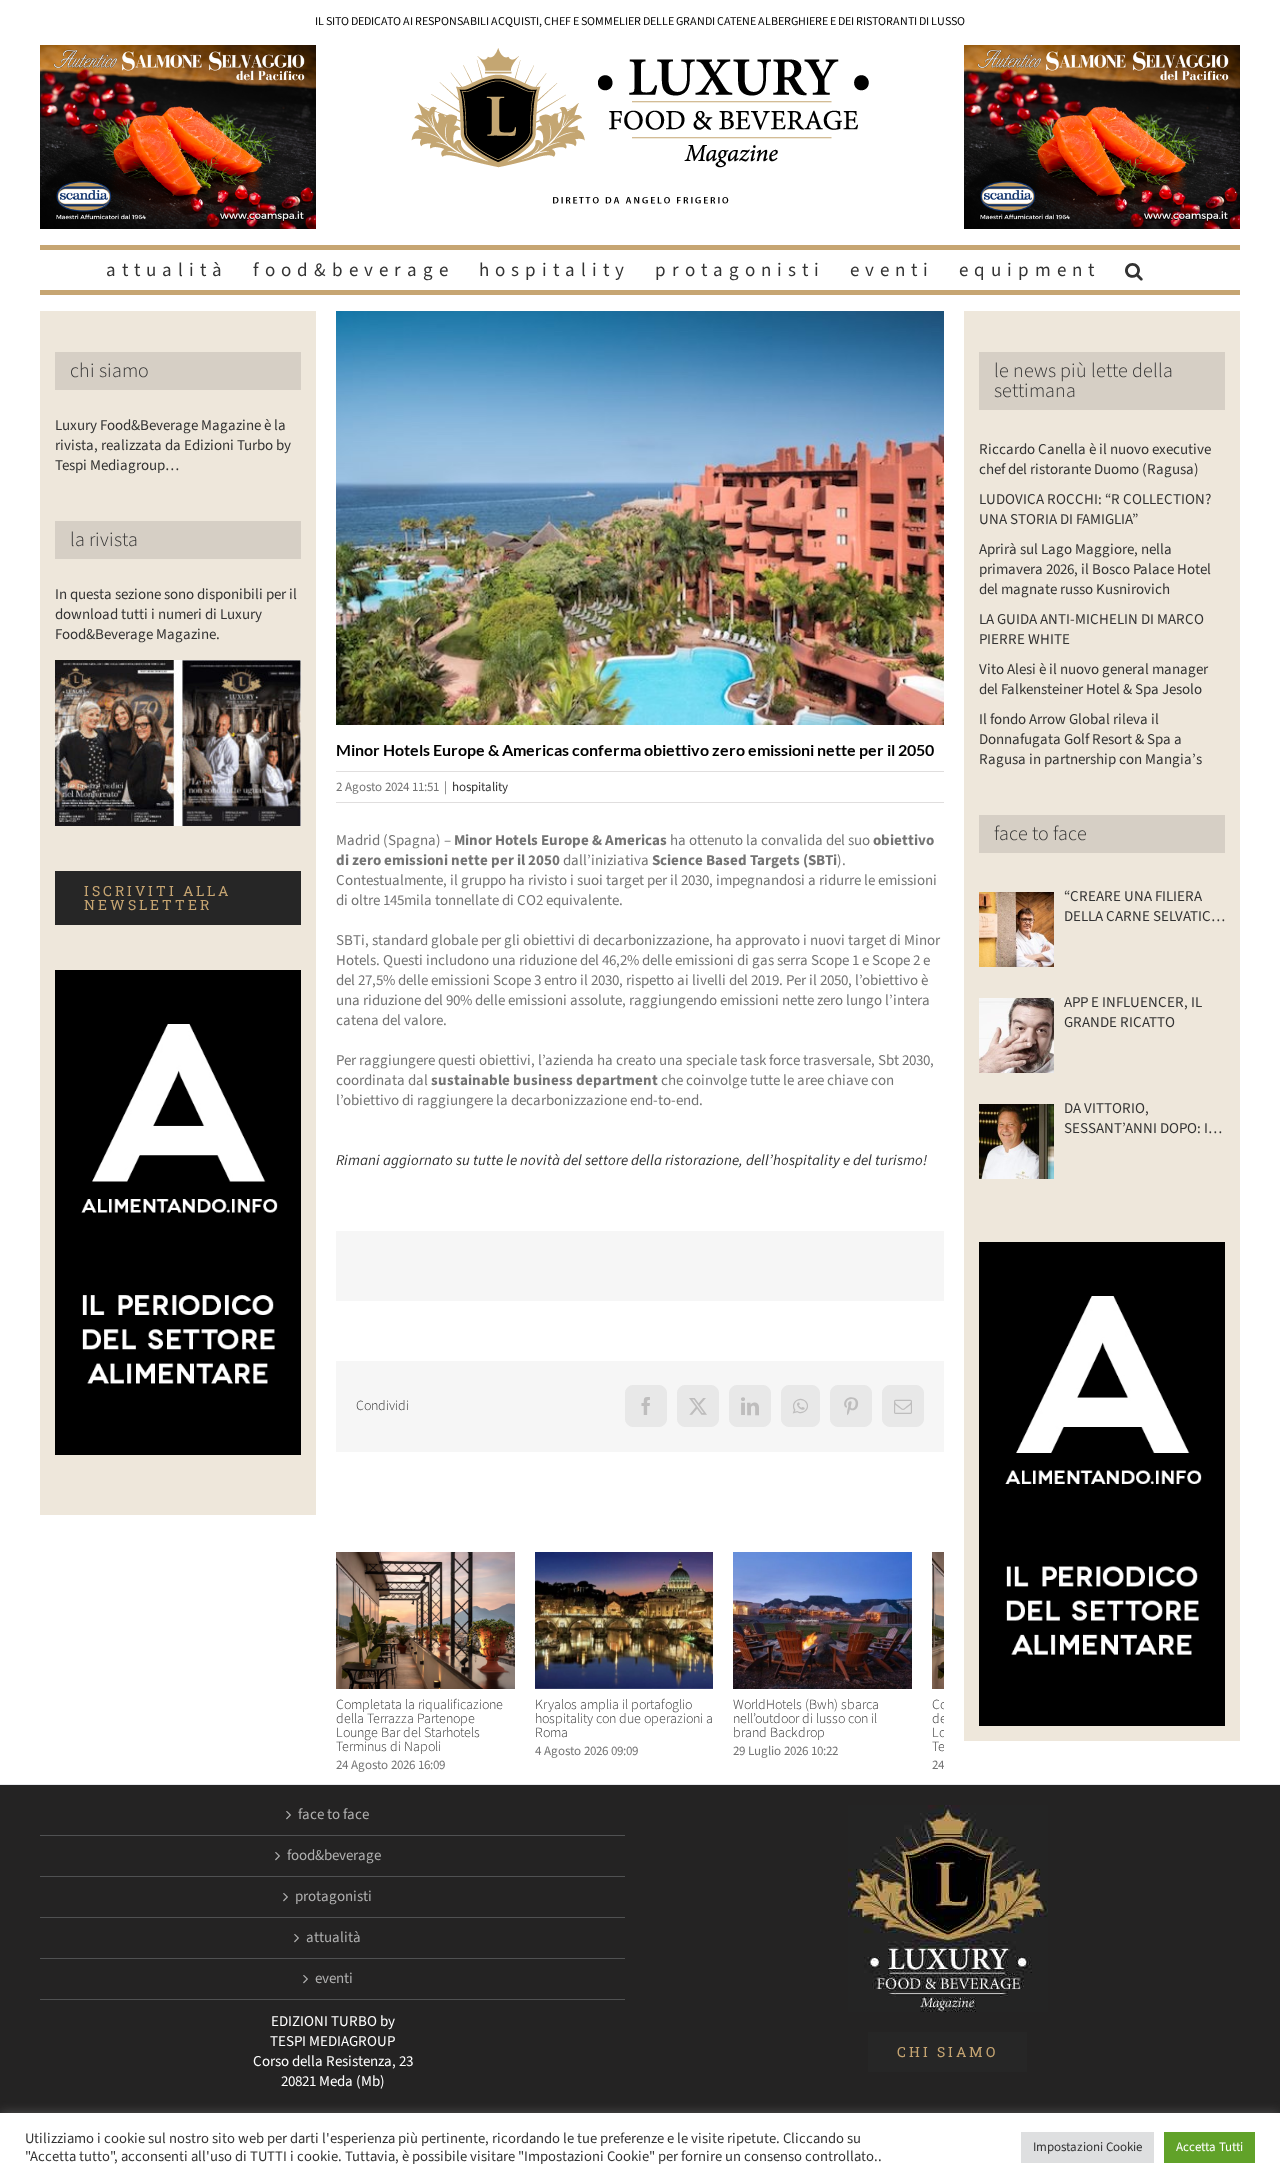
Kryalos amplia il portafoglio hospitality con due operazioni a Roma (634, 1727)
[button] (1137, 270)
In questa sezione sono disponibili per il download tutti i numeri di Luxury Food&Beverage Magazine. (176, 614)
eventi (334, 1987)
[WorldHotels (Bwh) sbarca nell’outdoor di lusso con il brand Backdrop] (849, 1562)
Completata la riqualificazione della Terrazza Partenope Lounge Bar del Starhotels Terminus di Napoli (428, 1734)
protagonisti (333, 1905)
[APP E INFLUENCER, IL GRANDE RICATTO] (1016, 1035)
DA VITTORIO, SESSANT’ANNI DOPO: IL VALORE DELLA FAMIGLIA (1140, 1119)
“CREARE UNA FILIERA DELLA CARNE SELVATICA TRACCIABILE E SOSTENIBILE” (1141, 907)
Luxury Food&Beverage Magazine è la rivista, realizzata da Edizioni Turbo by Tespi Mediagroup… (173, 445)
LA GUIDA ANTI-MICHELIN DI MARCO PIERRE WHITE (1091, 629)
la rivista (104, 540)
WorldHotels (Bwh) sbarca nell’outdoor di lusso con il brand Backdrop (845, 1727)
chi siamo (109, 371)
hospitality (480, 787)
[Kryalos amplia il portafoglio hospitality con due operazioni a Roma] (639, 1562)
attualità (333, 1946)
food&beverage (334, 1864)
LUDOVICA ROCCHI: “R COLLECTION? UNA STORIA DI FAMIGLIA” (1095, 509)
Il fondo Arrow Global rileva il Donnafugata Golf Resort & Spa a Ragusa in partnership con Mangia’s (1090, 739)
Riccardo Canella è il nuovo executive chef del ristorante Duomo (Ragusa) (1095, 459)
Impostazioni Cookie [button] (1087, 2147)
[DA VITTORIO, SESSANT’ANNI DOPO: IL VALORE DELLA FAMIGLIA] (1016, 1141)
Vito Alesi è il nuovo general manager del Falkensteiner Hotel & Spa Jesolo (1093, 679)
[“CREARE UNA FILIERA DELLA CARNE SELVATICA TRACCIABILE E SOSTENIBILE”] (1016, 929)
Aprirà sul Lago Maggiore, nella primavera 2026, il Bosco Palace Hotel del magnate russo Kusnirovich (1095, 569)
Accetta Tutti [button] (1209, 2147)
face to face (1040, 834)
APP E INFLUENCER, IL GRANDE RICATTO (1133, 1013)
